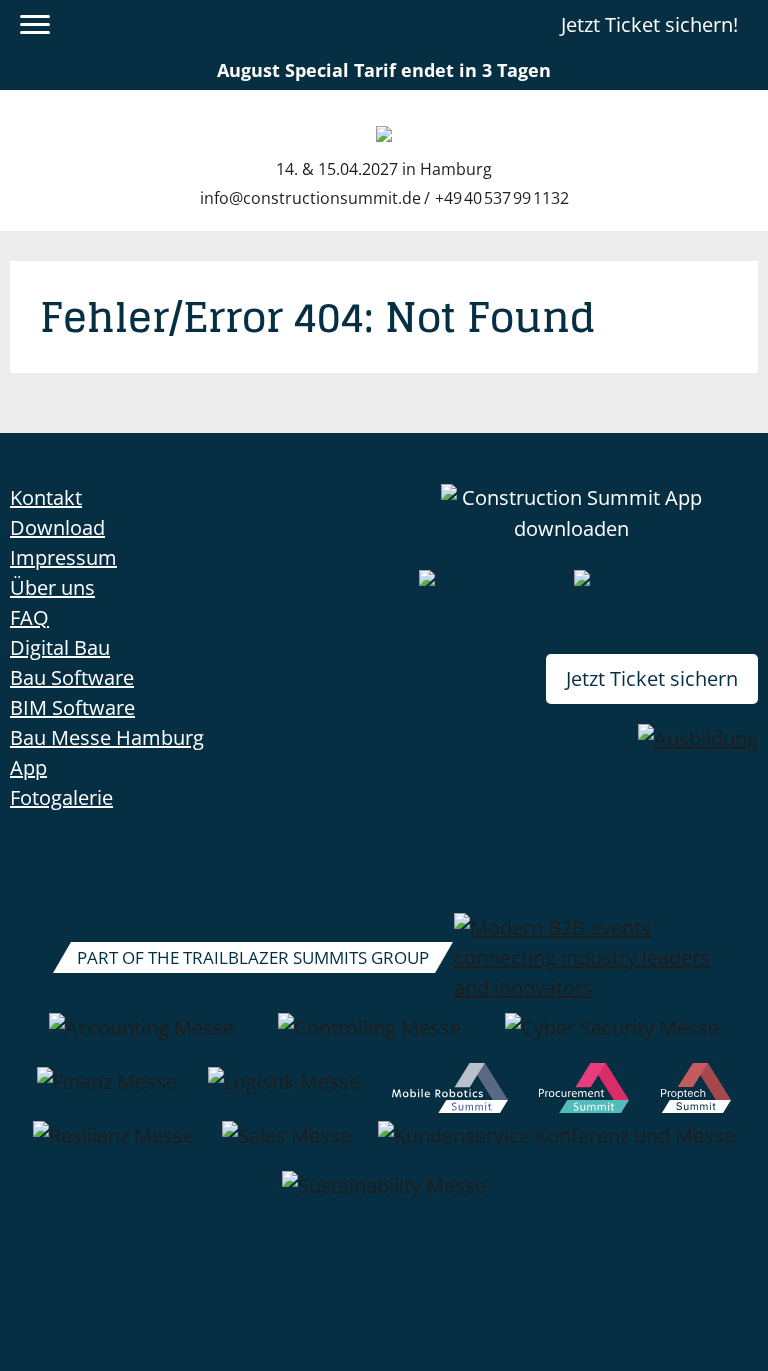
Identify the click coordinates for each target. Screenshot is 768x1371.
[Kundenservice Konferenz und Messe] (556, 1146)
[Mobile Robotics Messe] (450, 1092)
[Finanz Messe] (107, 1092)
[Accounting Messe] (141, 1038)
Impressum (63, 557)
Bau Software (72, 677)
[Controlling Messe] (369, 1038)
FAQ (29, 617)
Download (57, 527)
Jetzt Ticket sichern (652, 678)
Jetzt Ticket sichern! (649, 24)
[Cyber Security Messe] (612, 1038)
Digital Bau (60, 647)
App (28, 767)
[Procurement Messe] (584, 1092)
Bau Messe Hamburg (107, 737)
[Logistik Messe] (284, 1092)
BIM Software (72, 707)
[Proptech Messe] (696, 1092)
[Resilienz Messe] (113, 1146)
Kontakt (46, 497)
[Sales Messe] (286, 1146)
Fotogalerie (61, 797)
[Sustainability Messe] (384, 1196)
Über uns (52, 587)
